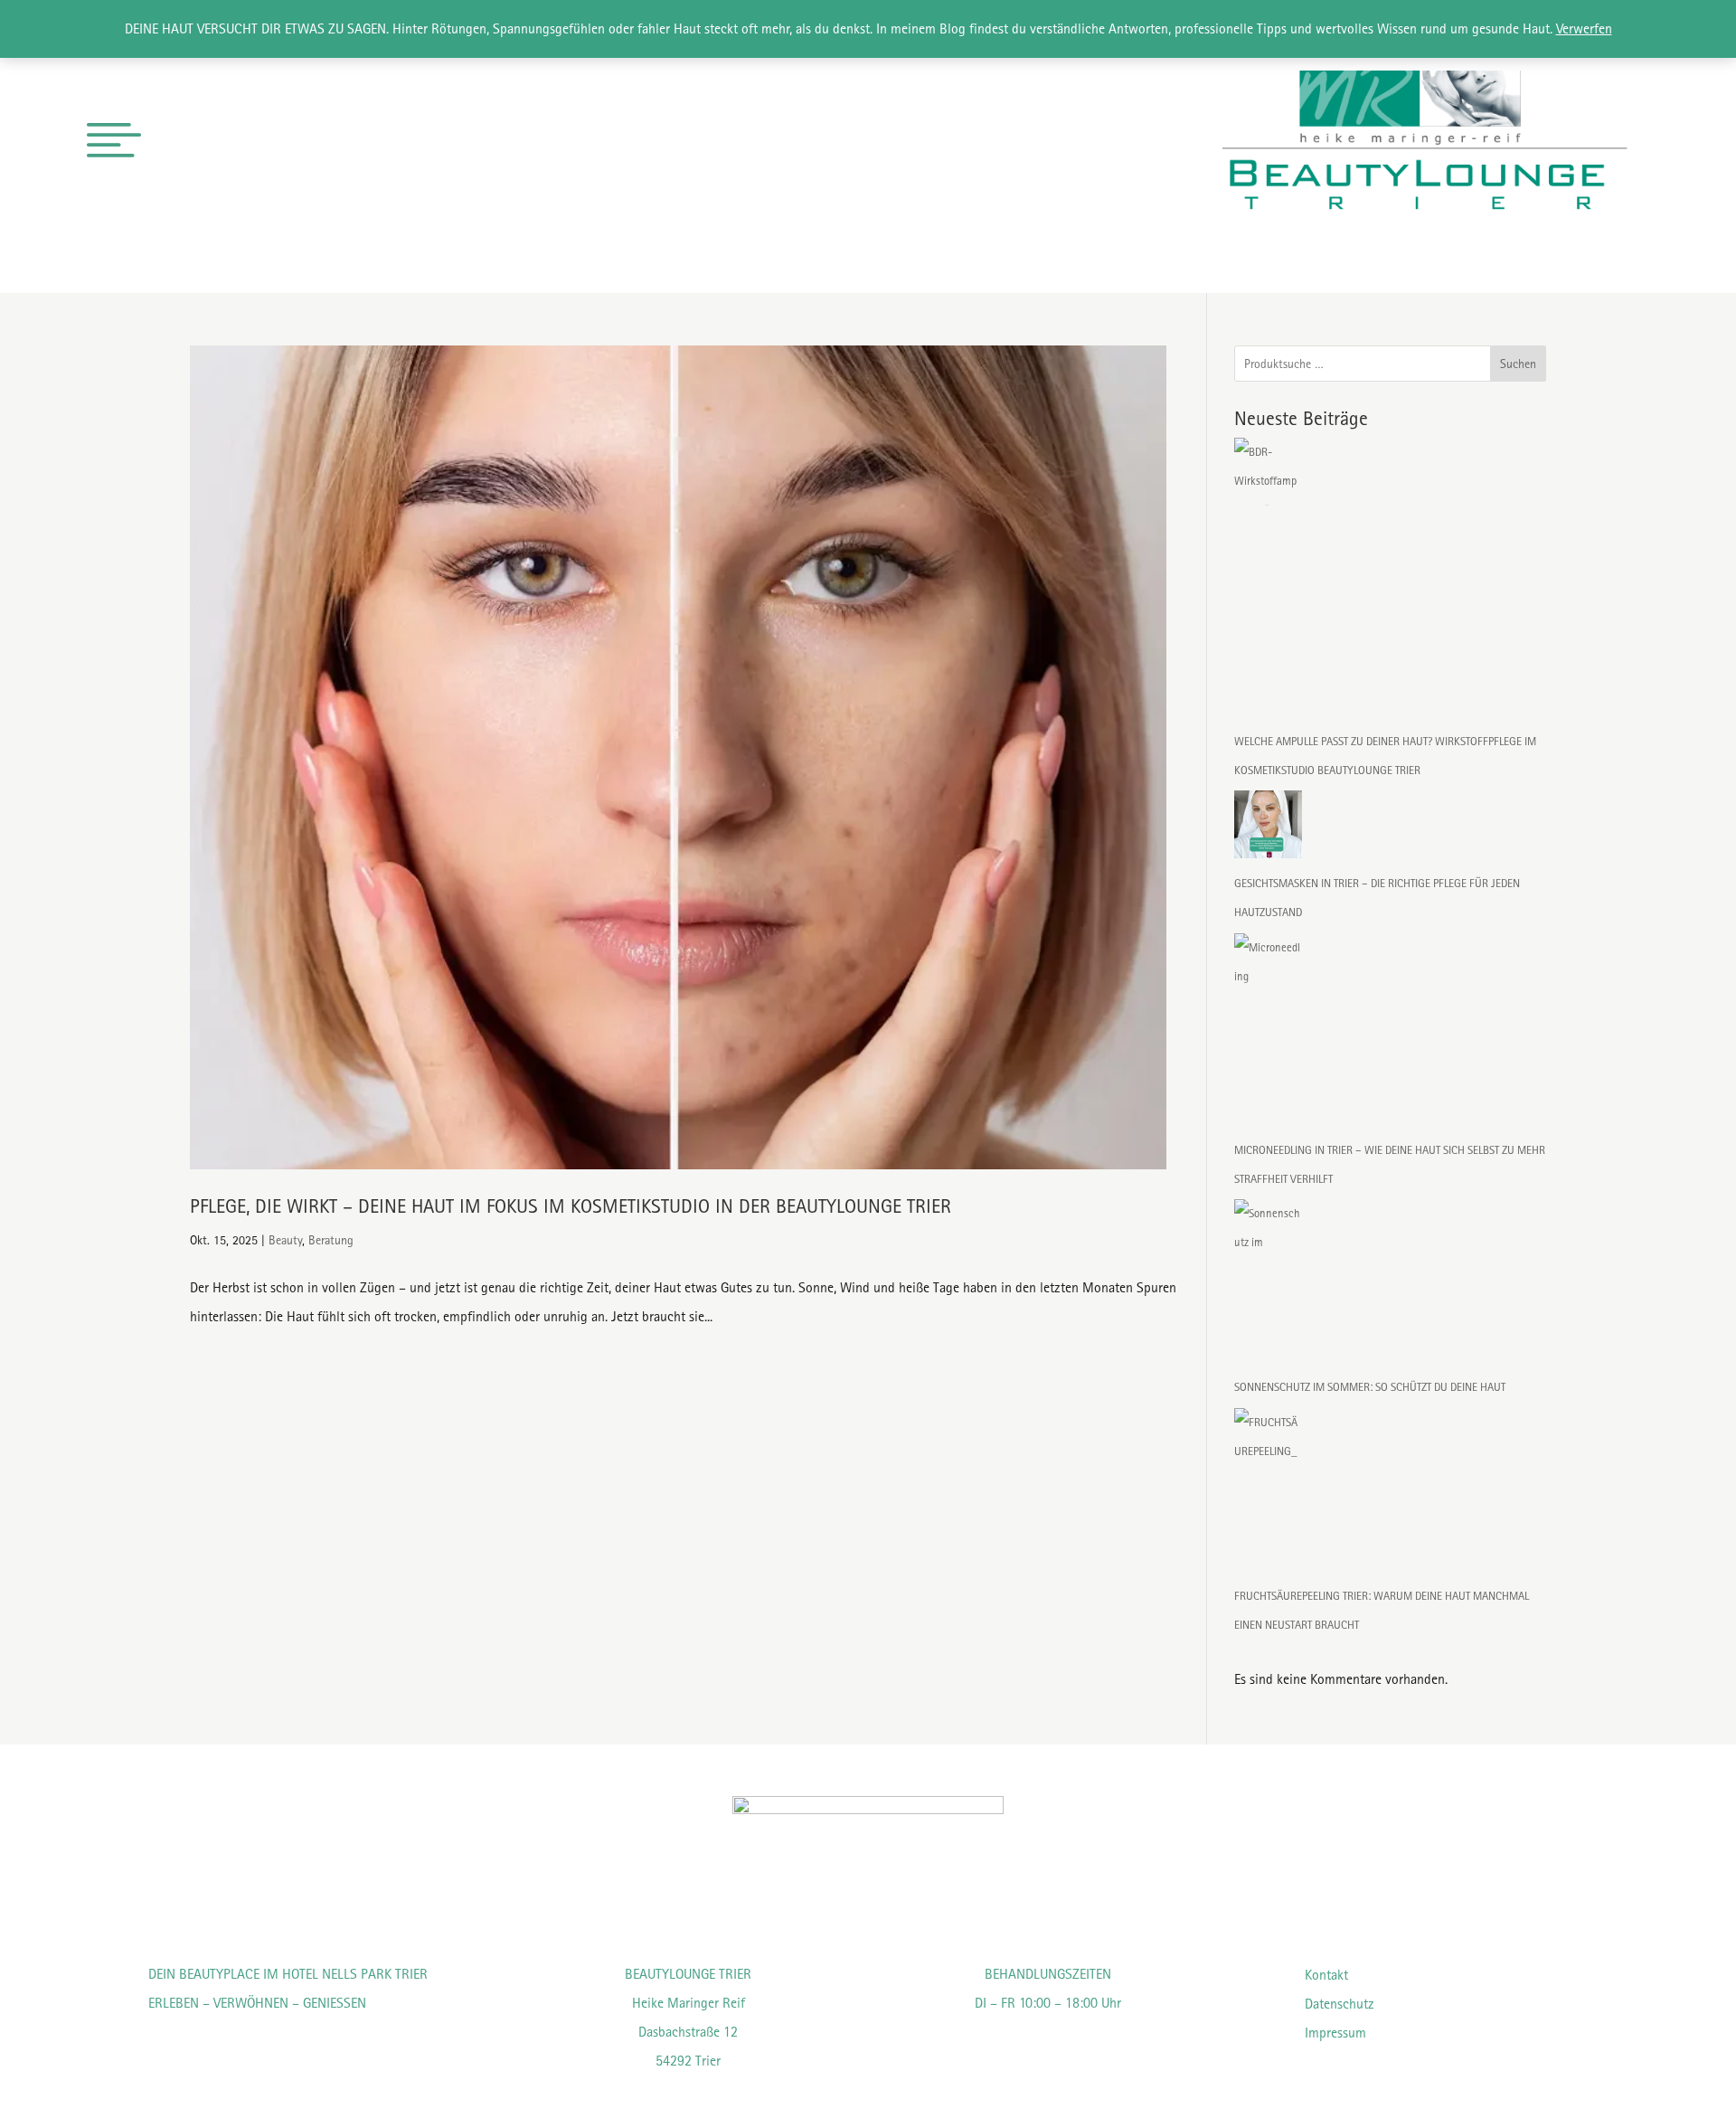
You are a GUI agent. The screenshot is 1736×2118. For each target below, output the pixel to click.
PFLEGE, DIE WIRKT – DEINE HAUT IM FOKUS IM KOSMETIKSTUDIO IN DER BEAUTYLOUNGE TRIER (571, 1206)
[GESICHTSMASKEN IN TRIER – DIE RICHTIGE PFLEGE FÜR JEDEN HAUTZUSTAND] (1268, 830)
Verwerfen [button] (1584, 28)
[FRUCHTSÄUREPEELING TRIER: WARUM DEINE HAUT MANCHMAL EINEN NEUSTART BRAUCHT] (1268, 1495)
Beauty (285, 1240)
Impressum (1335, 2033)
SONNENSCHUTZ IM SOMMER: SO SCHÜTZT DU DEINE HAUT (1370, 1387)
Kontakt (1326, 1975)
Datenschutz (1340, 2004)
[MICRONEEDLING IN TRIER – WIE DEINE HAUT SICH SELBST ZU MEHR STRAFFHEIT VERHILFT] (1268, 1035)
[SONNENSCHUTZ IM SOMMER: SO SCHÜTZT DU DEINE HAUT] (1268, 1286)
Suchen (1518, 364)
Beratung (331, 1240)
